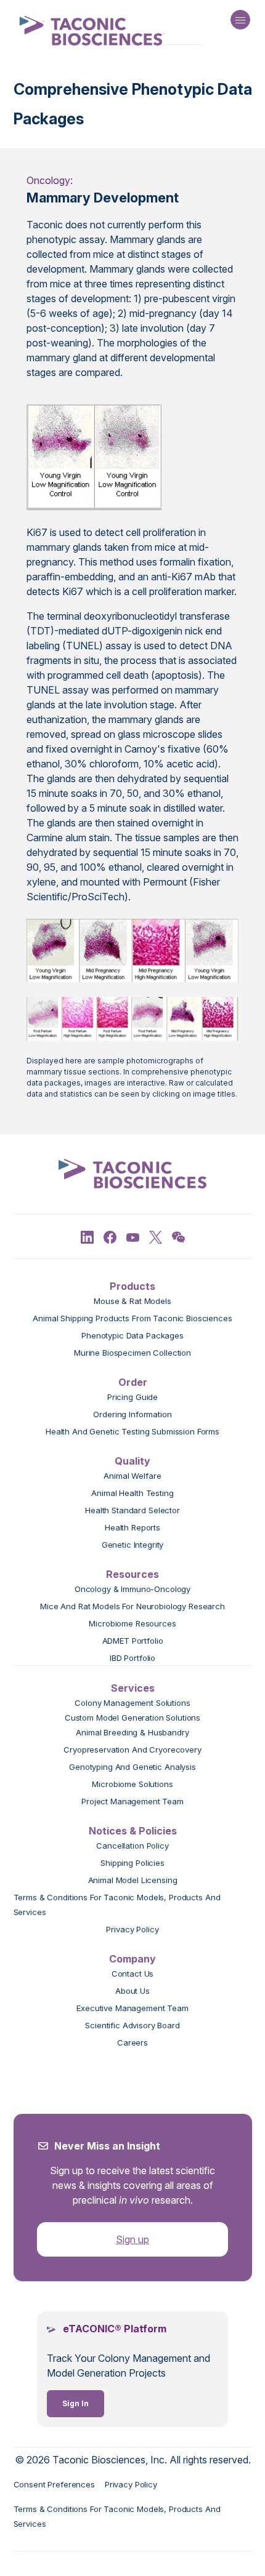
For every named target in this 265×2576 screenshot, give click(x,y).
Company (132, 1959)
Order (133, 1382)
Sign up (132, 2239)
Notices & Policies (133, 1831)
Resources (132, 1574)
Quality (132, 1461)
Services (133, 1688)
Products (132, 1286)
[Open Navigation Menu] (240, 20)
